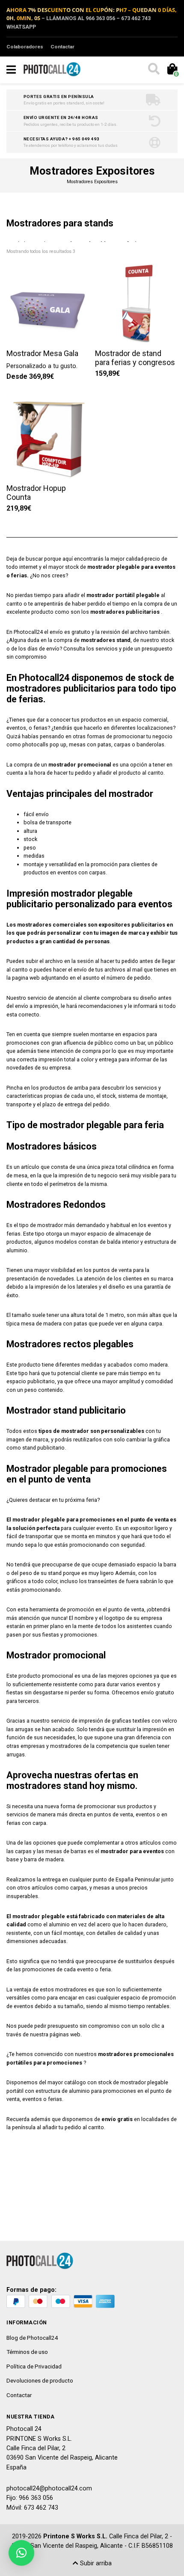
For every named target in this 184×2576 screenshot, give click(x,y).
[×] (21, 2553)
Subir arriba (95, 2563)
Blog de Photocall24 (32, 2338)
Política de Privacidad (34, 2366)
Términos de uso (27, 2352)
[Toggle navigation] (11, 70)
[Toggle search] (153, 70)
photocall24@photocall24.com (49, 2488)
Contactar (62, 47)
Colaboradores (25, 47)
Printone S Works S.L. (75, 2536)
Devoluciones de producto (40, 2380)
